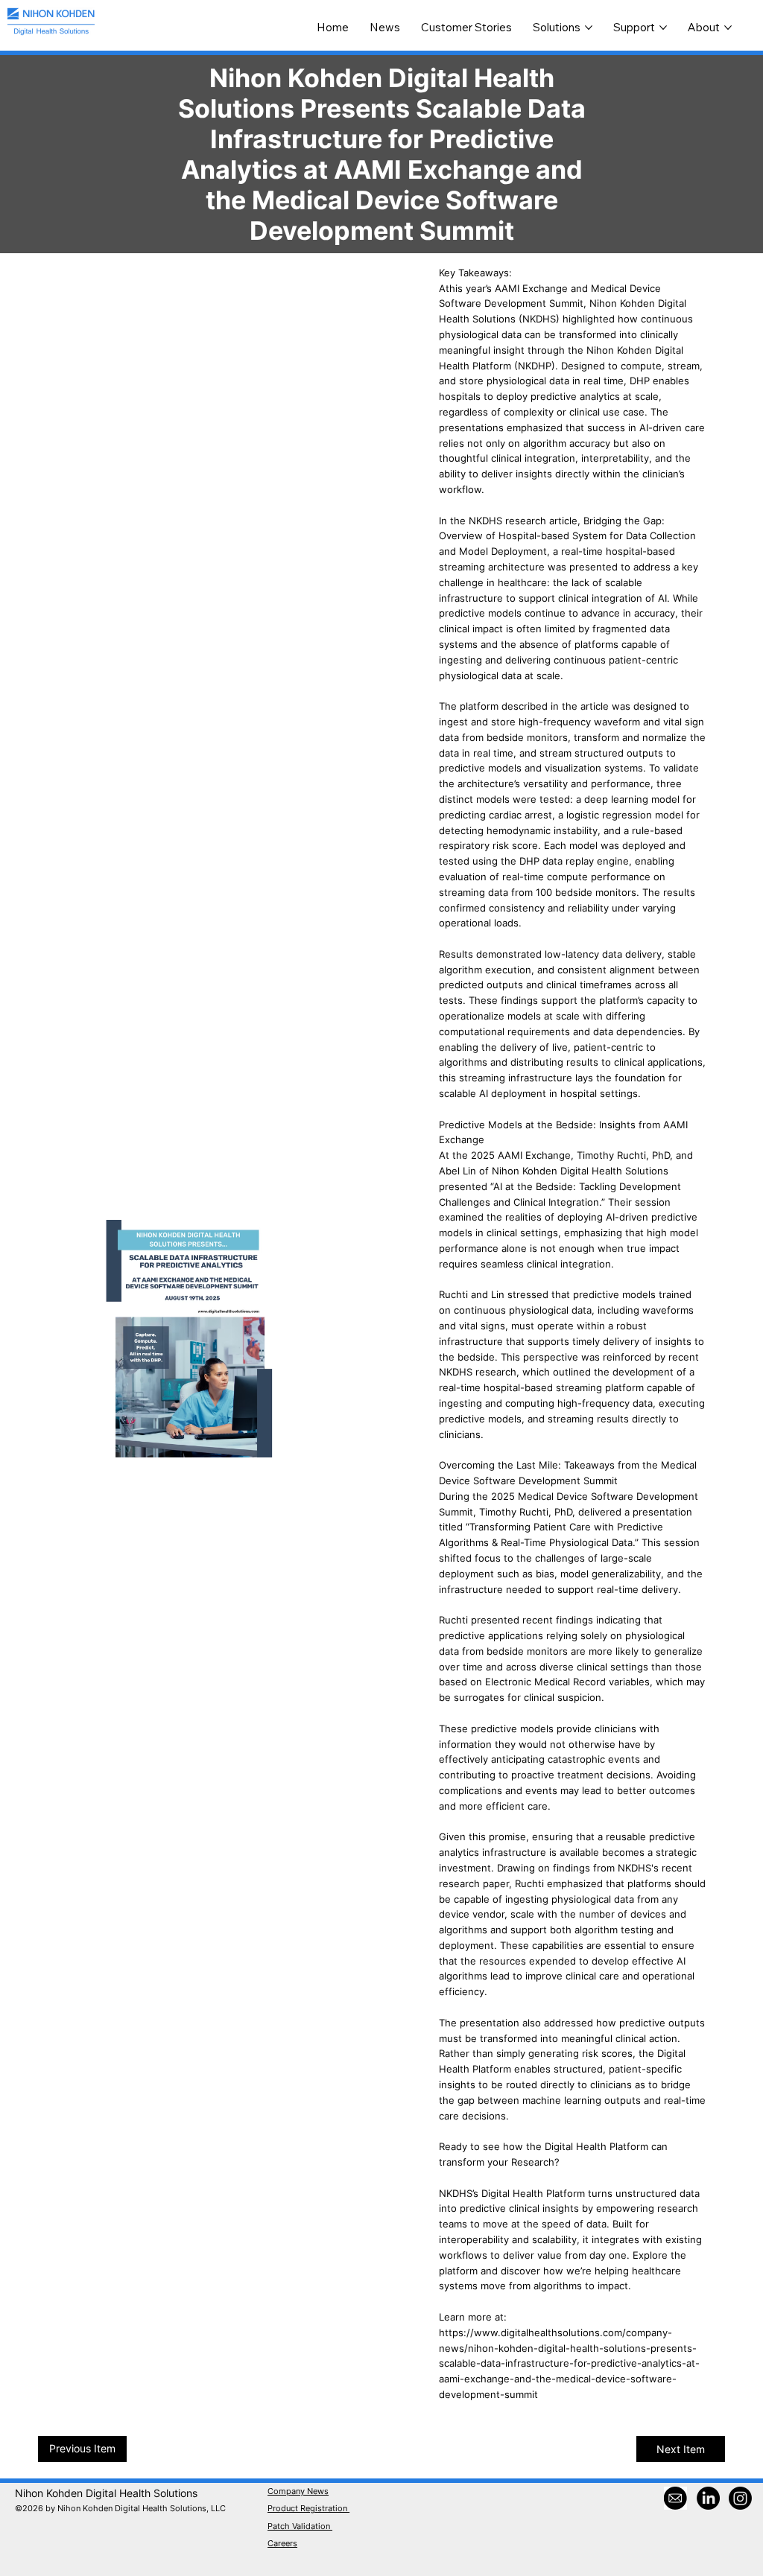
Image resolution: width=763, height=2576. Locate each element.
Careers (282, 2543)
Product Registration (308, 2508)
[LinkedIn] (708, 2498)
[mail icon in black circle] (675, 2498)
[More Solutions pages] (589, 28)
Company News (298, 2491)
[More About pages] (728, 28)
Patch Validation (300, 2526)
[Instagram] (740, 2498)
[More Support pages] (663, 28)
